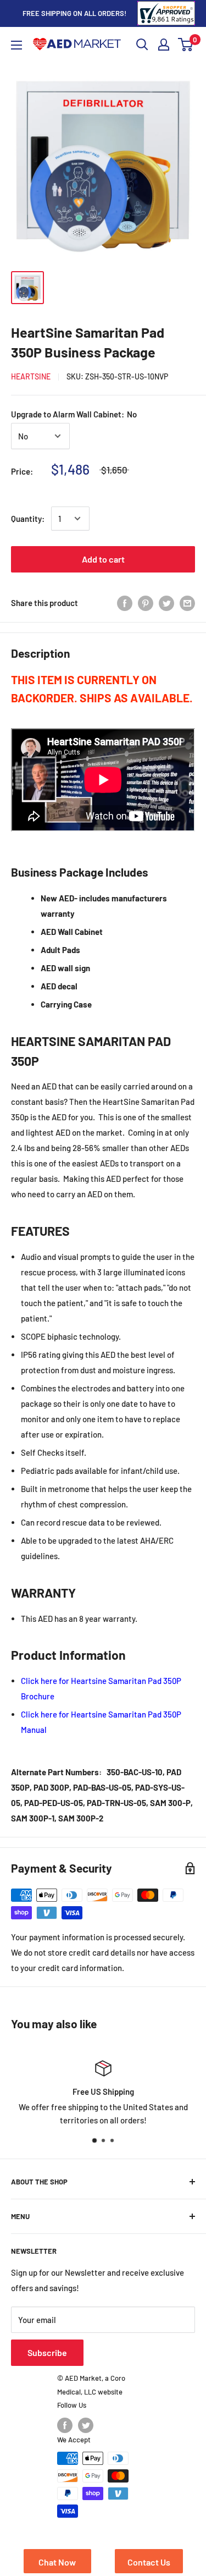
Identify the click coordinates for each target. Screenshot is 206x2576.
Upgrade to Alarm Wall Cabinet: (74, 414)
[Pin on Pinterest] (146, 603)
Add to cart (103, 559)
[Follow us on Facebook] (65, 2425)
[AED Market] (77, 45)
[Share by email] (187, 603)
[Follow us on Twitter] (86, 2425)
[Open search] (142, 45)
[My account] (164, 45)
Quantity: (28, 519)
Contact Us (149, 2562)
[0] (186, 45)
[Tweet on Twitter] (166, 603)
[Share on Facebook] (125, 603)
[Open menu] (16, 45)
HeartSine (31, 376)
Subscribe (47, 2352)
